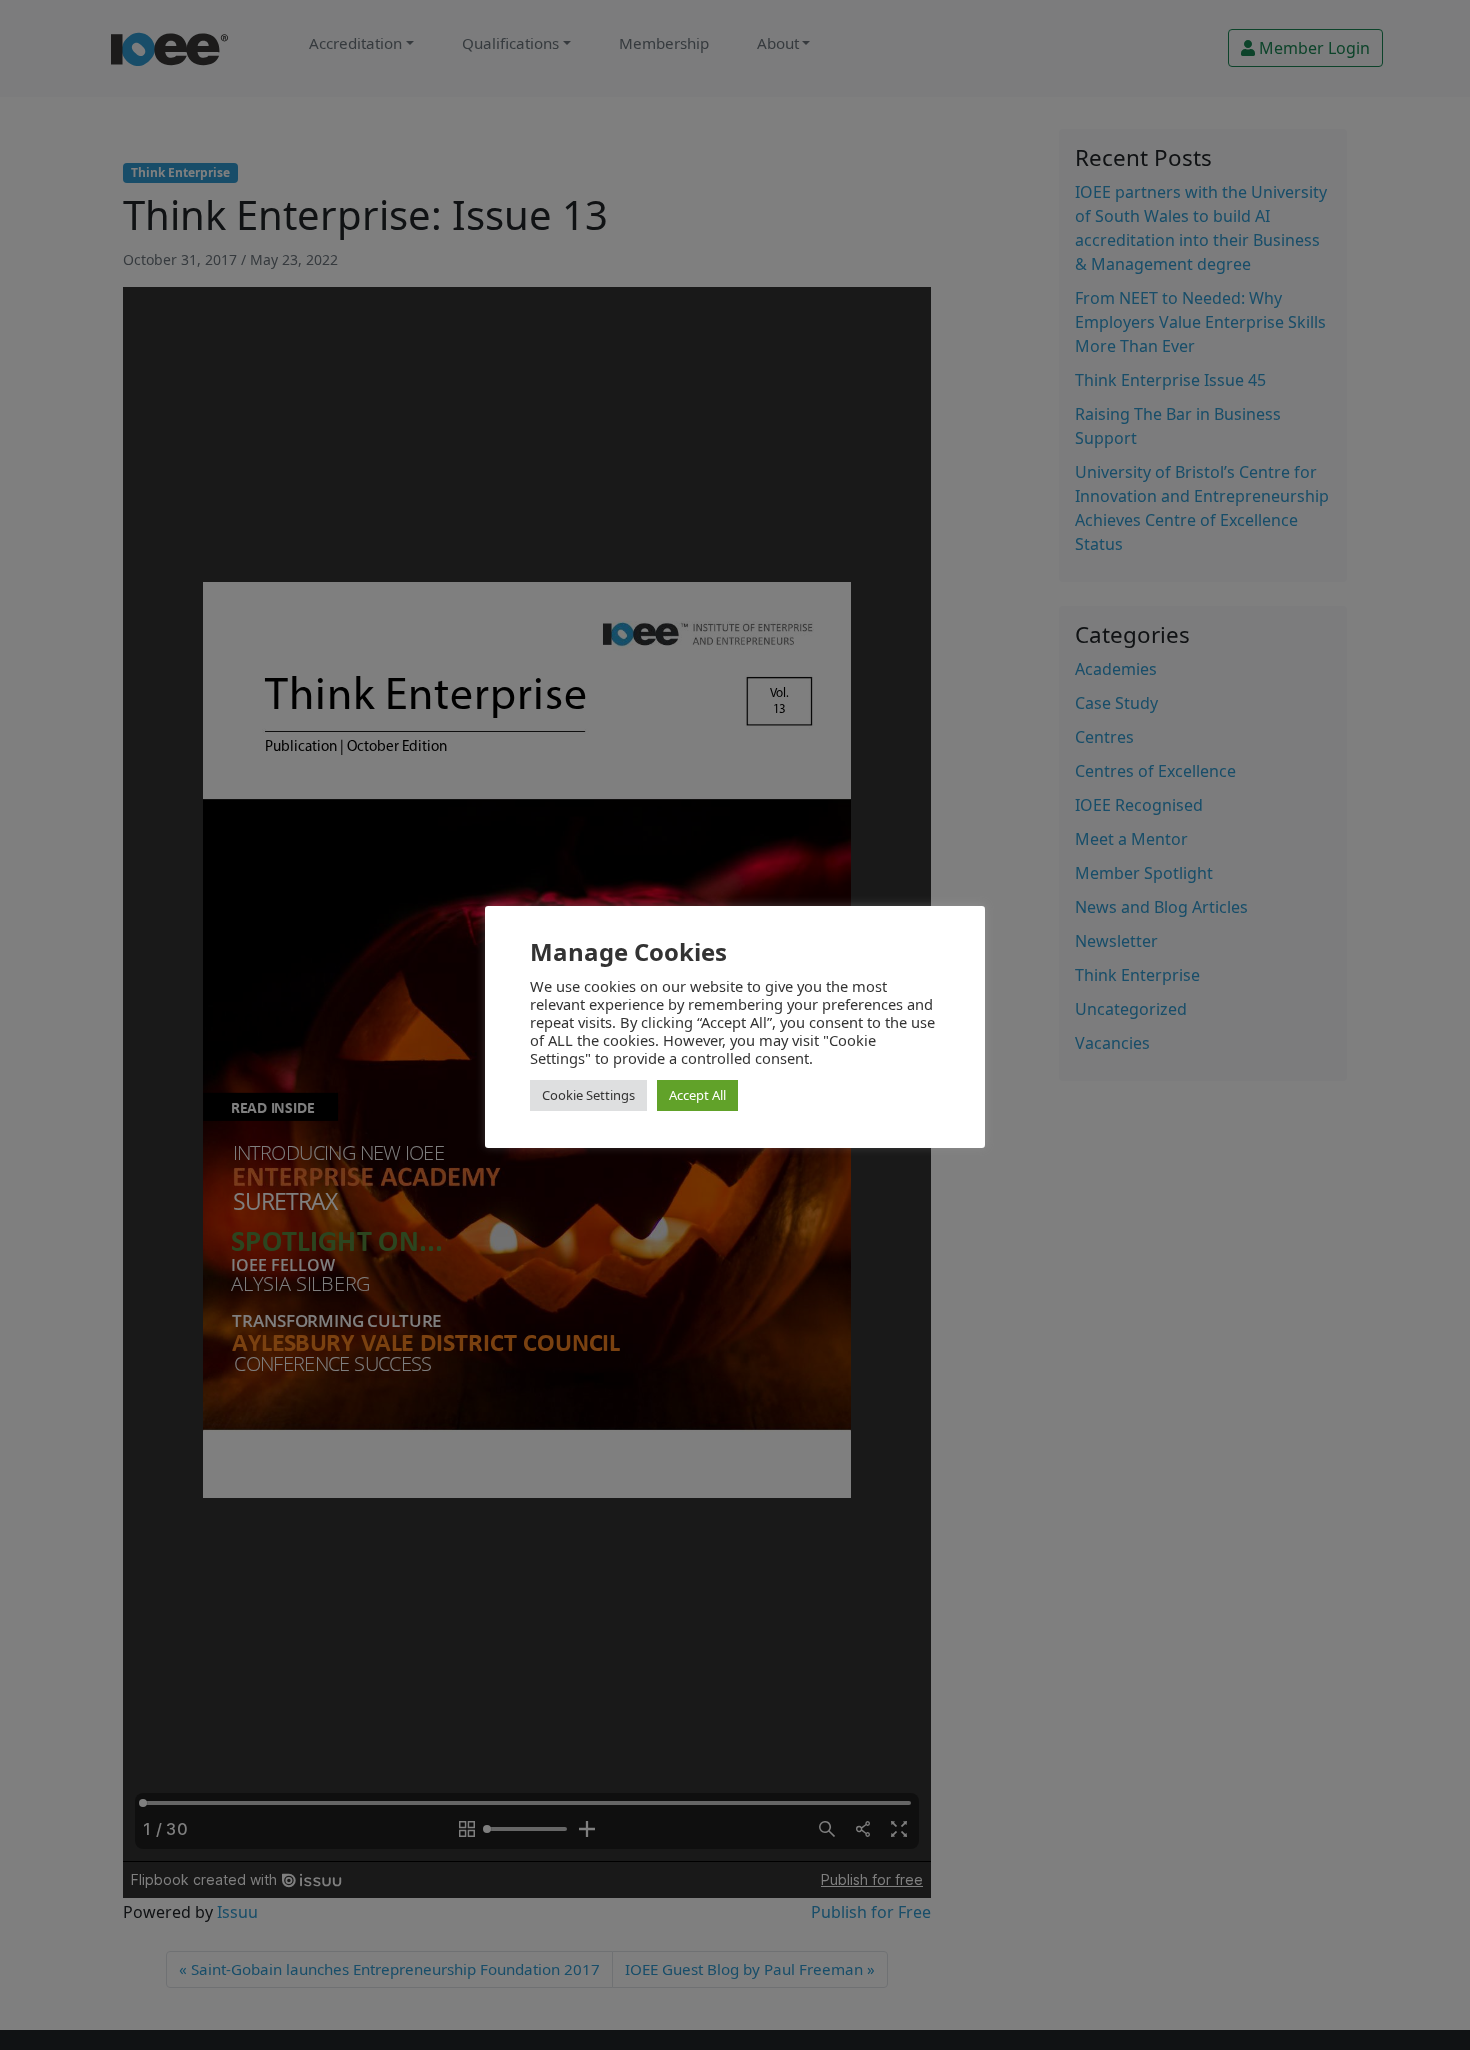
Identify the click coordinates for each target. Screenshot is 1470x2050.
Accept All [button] (697, 1095)
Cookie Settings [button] (588, 1095)
